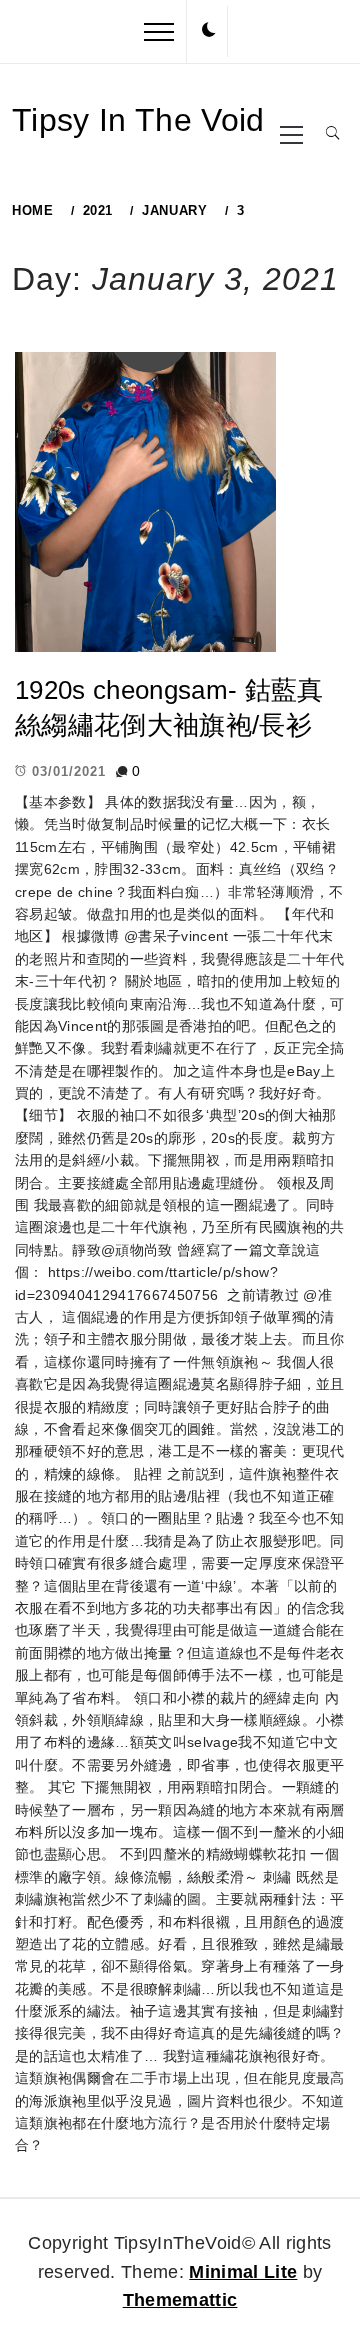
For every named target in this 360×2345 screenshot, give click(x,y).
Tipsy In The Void (138, 120)
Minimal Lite (243, 2272)
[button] (209, 31)
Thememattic (180, 2300)
